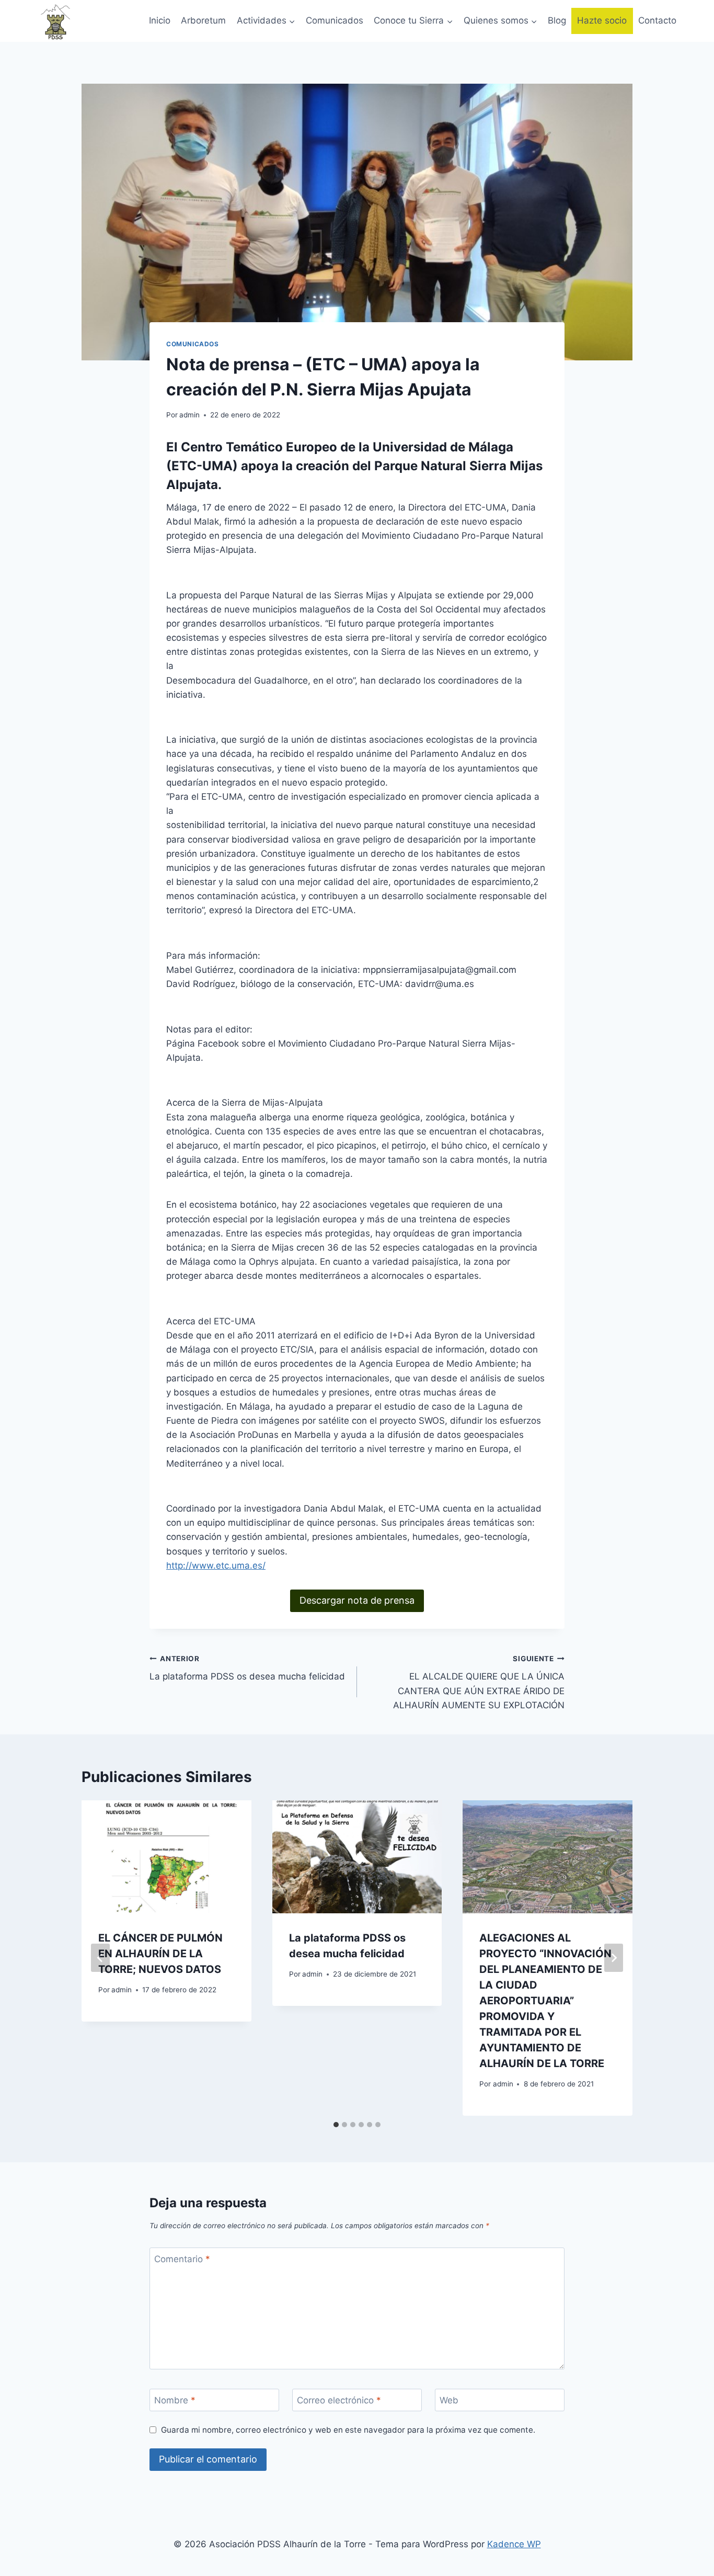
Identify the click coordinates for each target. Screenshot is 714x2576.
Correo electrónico (339, 2400)
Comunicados (335, 20)
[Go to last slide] (100, 1958)
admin (189, 415)
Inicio (160, 20)
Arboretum (203, 20)
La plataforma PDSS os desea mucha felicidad (247, 1668)
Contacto (657, 20)
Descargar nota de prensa (357, 1600)
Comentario (182, 2259)
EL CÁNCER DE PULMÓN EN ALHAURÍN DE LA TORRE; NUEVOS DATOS (160, 1954)
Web (449, 2400)
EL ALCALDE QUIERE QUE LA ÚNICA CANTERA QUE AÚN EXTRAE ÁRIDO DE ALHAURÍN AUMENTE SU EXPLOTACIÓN (479, 1682)
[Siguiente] (614, 1958)
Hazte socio (602, 20)
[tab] (336, 2125)
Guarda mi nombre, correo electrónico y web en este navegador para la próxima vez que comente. (348, 2430)
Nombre (175, 2400)
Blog (557, 20)
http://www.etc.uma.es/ (216, 1565)
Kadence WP (514, 2544)
